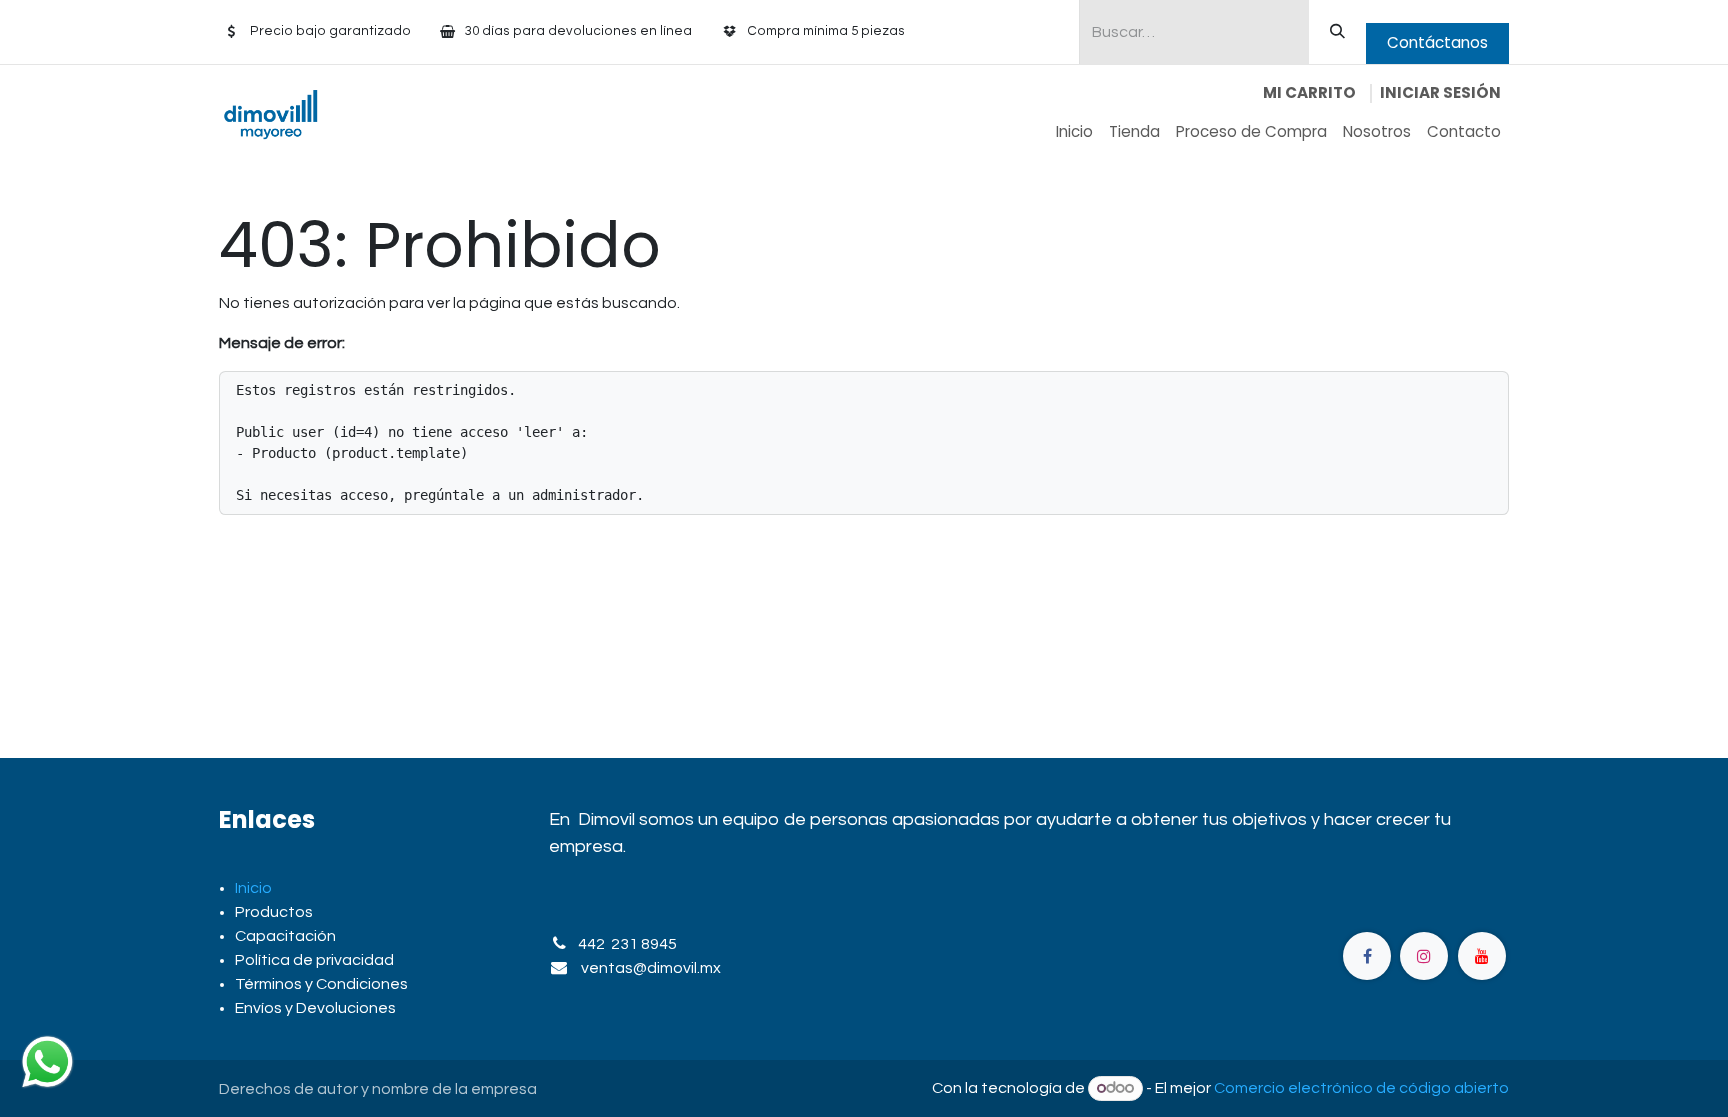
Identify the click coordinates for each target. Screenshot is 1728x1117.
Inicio (253, 888)
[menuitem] (1074, 132)
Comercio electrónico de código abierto (1361, 1088)
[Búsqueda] (1337, 32)
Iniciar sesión (1440, 92)
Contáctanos (1437, 42)
